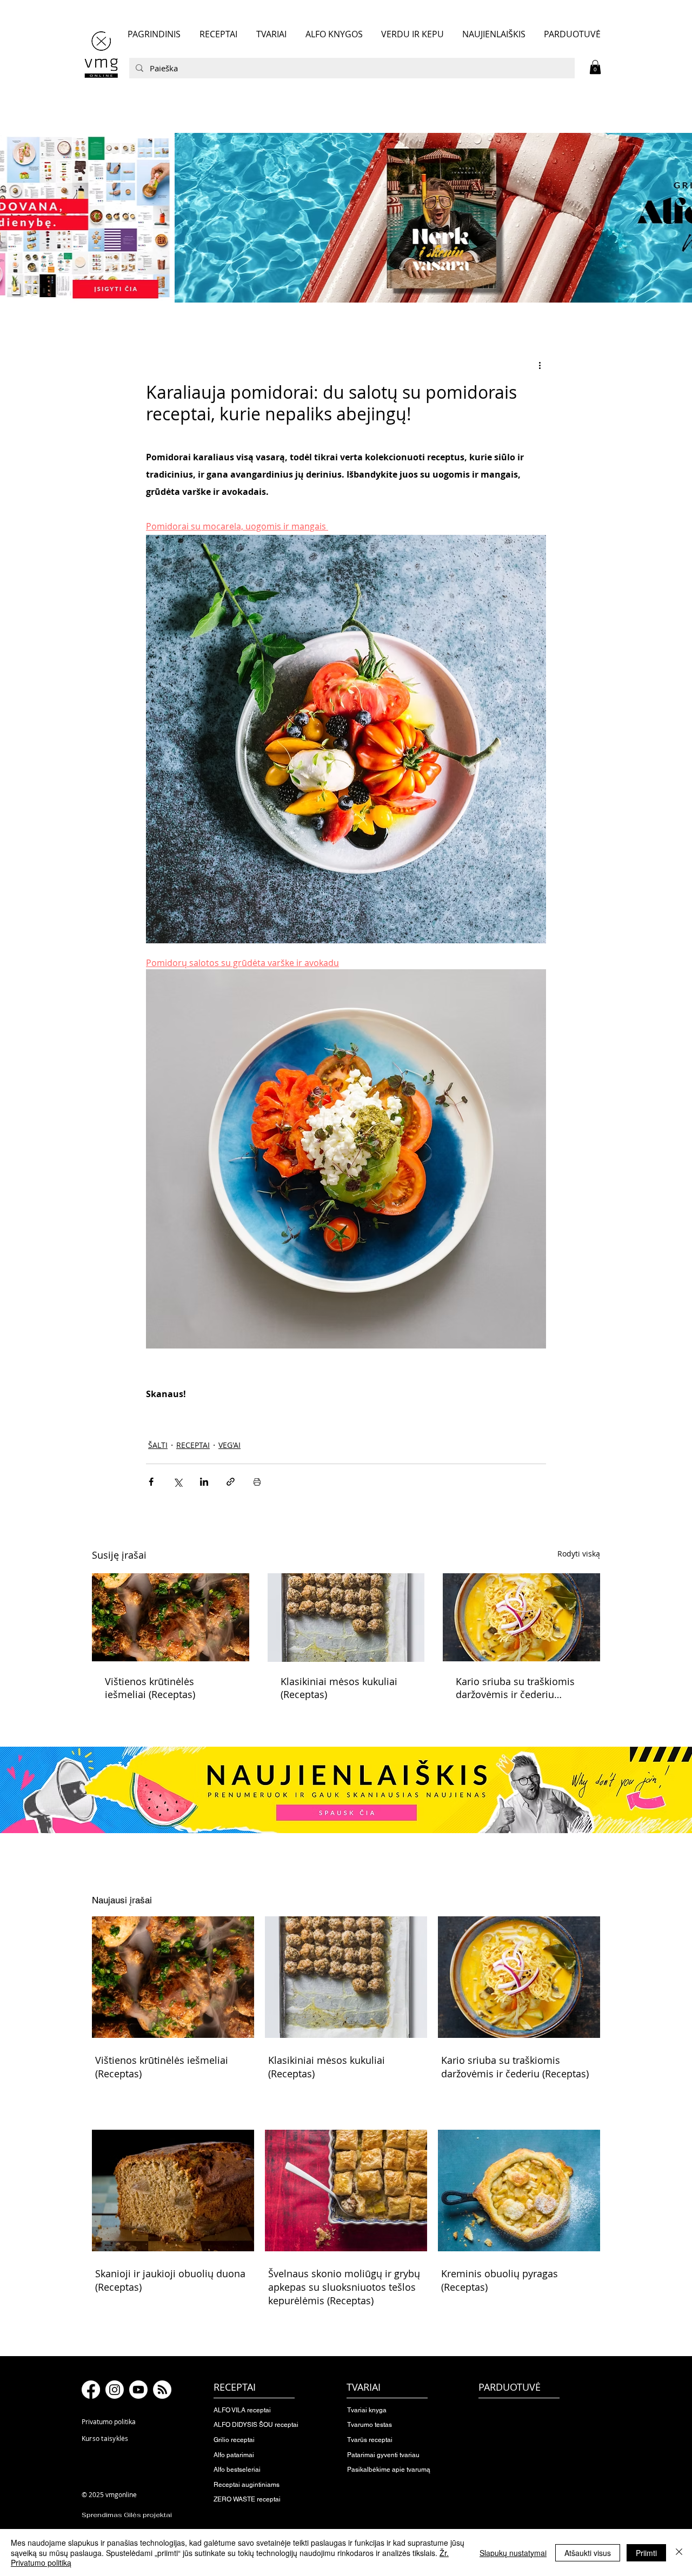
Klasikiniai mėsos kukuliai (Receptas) (339, 1688)
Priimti (646, 2553)
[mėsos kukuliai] (346, 1618)
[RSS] (162, 2390)
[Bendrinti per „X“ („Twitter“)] (178, 1482)
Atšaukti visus (588, 2553)
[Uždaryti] (679, 2552)
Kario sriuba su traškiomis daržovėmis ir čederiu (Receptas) (515, 1688)
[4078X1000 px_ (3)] (346, 218)
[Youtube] (138, 2390)
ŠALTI (158, 1445)
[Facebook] (91, 2390)
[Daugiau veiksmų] (540, 365)
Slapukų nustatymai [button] (513, 2553)
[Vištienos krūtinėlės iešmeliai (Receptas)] (171, 1617)
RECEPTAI (193, 1445)
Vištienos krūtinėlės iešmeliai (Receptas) (150, 1688)
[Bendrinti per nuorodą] (231, 1482)
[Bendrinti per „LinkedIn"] (204, 1482)
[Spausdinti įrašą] (257, 1482)
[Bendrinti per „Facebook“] (151, 1482)
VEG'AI (229, 1445)
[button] (595, 67)
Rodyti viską (579, 1554)
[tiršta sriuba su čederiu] (521, 1617)
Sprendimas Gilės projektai (127, 2515)
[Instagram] (115, 2390)
